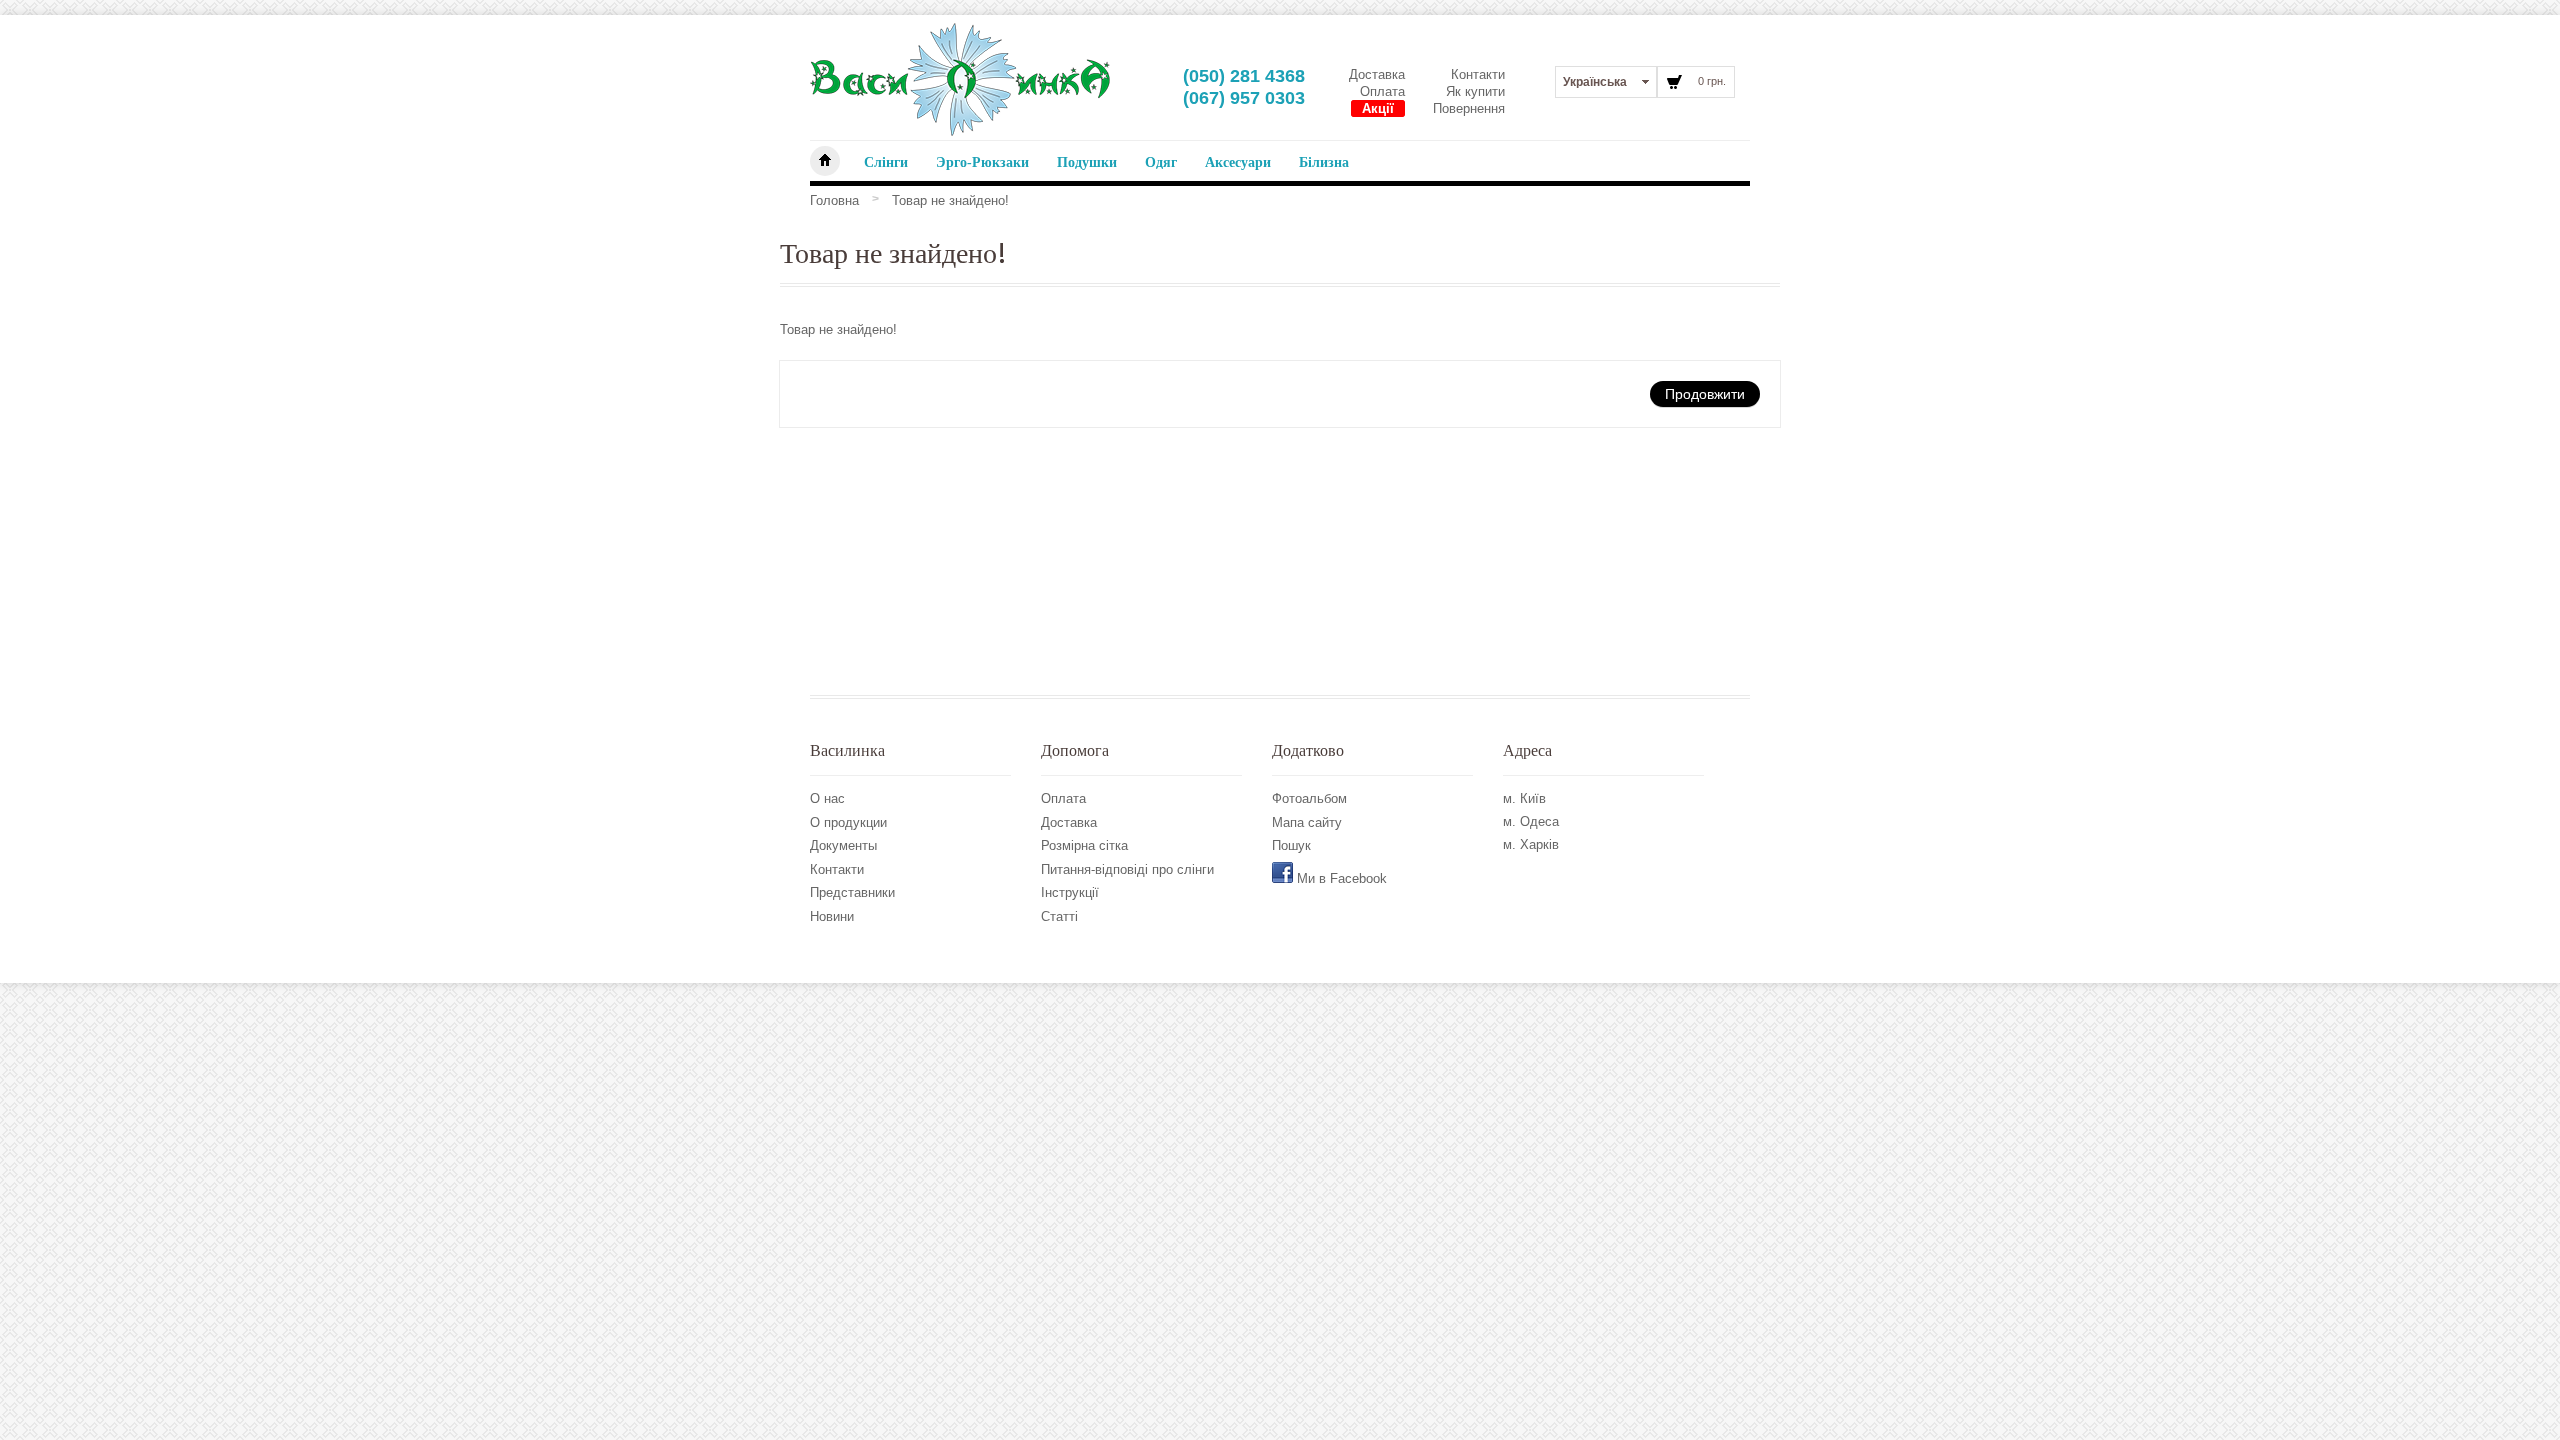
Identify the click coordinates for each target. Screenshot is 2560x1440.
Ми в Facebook (1340, 878)
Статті (1059, 916)
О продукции (848, 822)
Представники (852, 892)
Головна (834, 200)
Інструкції (1070, 892)
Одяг (1161, 162)
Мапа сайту (1307, 822)
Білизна (1324, 162)
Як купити (1475, 91)
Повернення (1469, 108)
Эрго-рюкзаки (982, 162)
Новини (832, 916)
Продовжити (1705, 393)
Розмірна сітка (1084, 845)
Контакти (1478, 74)
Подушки (1087, 162)
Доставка (1377, 74)
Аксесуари (1238, 162)
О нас (827, 798)
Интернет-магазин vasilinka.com (825, 161)
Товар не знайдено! (950, 200)
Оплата (1382, 91)
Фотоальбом (1309, 798)
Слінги (886, 162)
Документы (843, 845)
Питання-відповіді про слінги (1127, 869)
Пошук (1291, 845)
